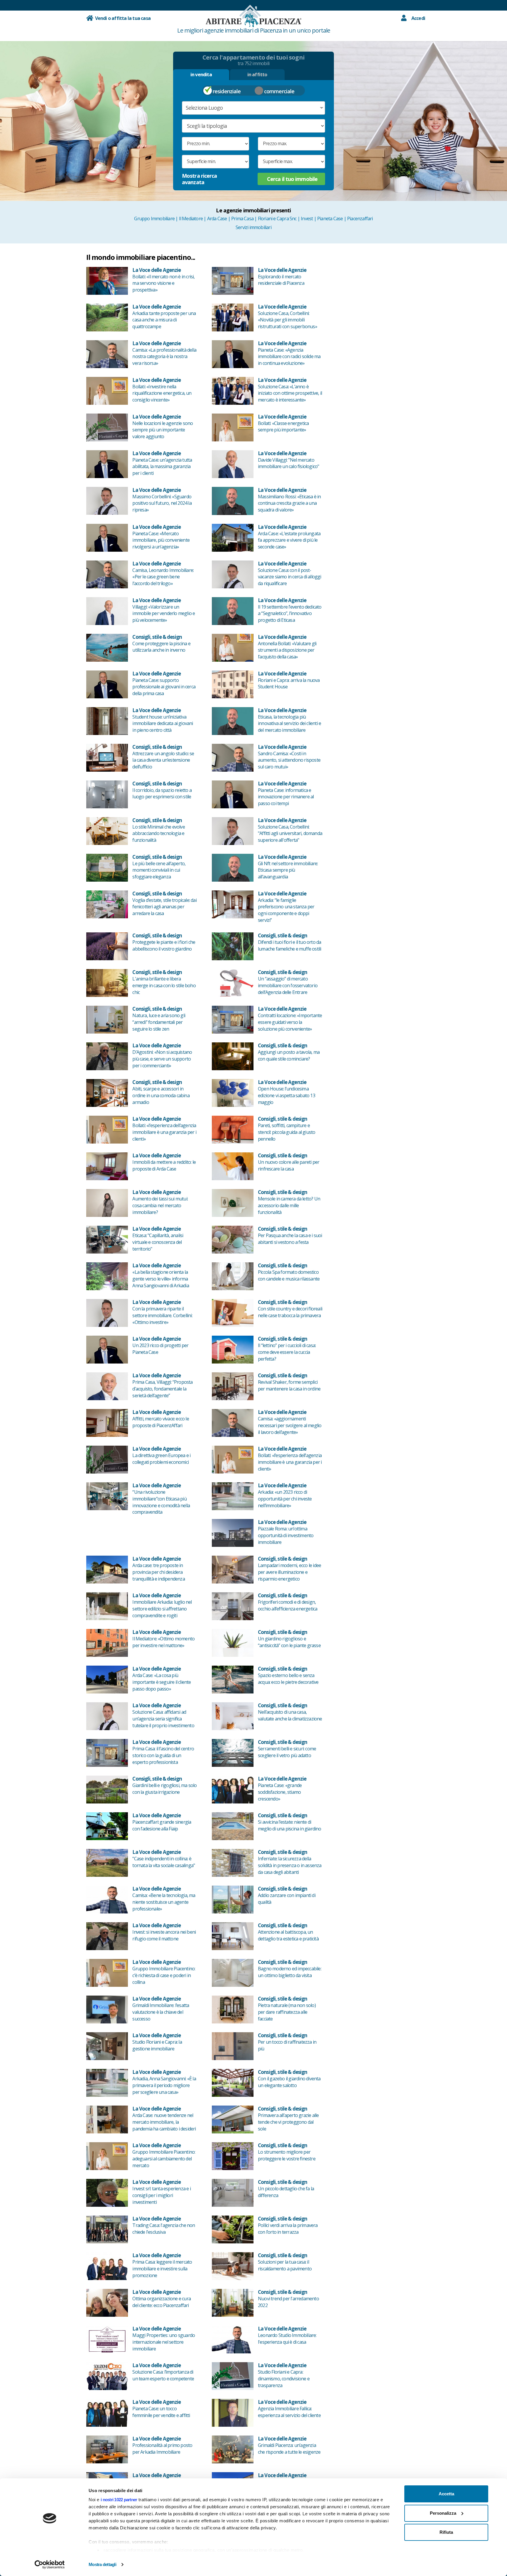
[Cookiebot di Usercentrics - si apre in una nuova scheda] (50, 2565)
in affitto (257, 74)
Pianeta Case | (332, 219)
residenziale (227, 91)
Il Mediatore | (193, 219)
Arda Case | (219, 219)
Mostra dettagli (102, 2564)
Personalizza (443, 2513)
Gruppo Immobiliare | (156, 219)
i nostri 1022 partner (119, 2500)
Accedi (418, 18)
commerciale (279, 91)
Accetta (446, 2494)
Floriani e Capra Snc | (279, 219)
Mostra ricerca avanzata (199, 179)
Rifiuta (446, 2532)
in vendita (201, 74)
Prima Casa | (245, 219)
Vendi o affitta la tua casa (122, 18)
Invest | (309, 219)
